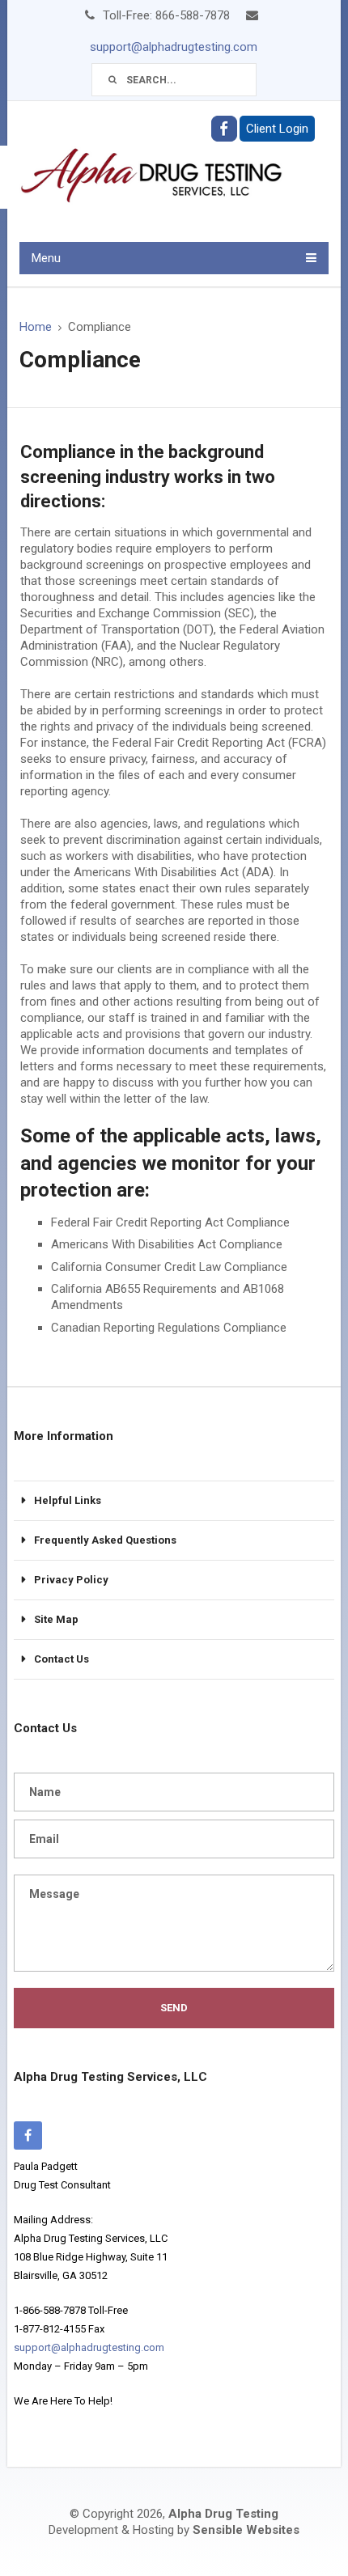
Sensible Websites (246, 2530)
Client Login (277, 129)
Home (36, 327)
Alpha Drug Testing (223, 2514)
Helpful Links (68, 1500)
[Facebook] (28, 2135)
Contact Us (62, 1659)
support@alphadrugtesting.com (174, 47)
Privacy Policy (71, 1580)
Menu (46, 258)
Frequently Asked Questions (105, 1540)
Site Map (56, 1619)
